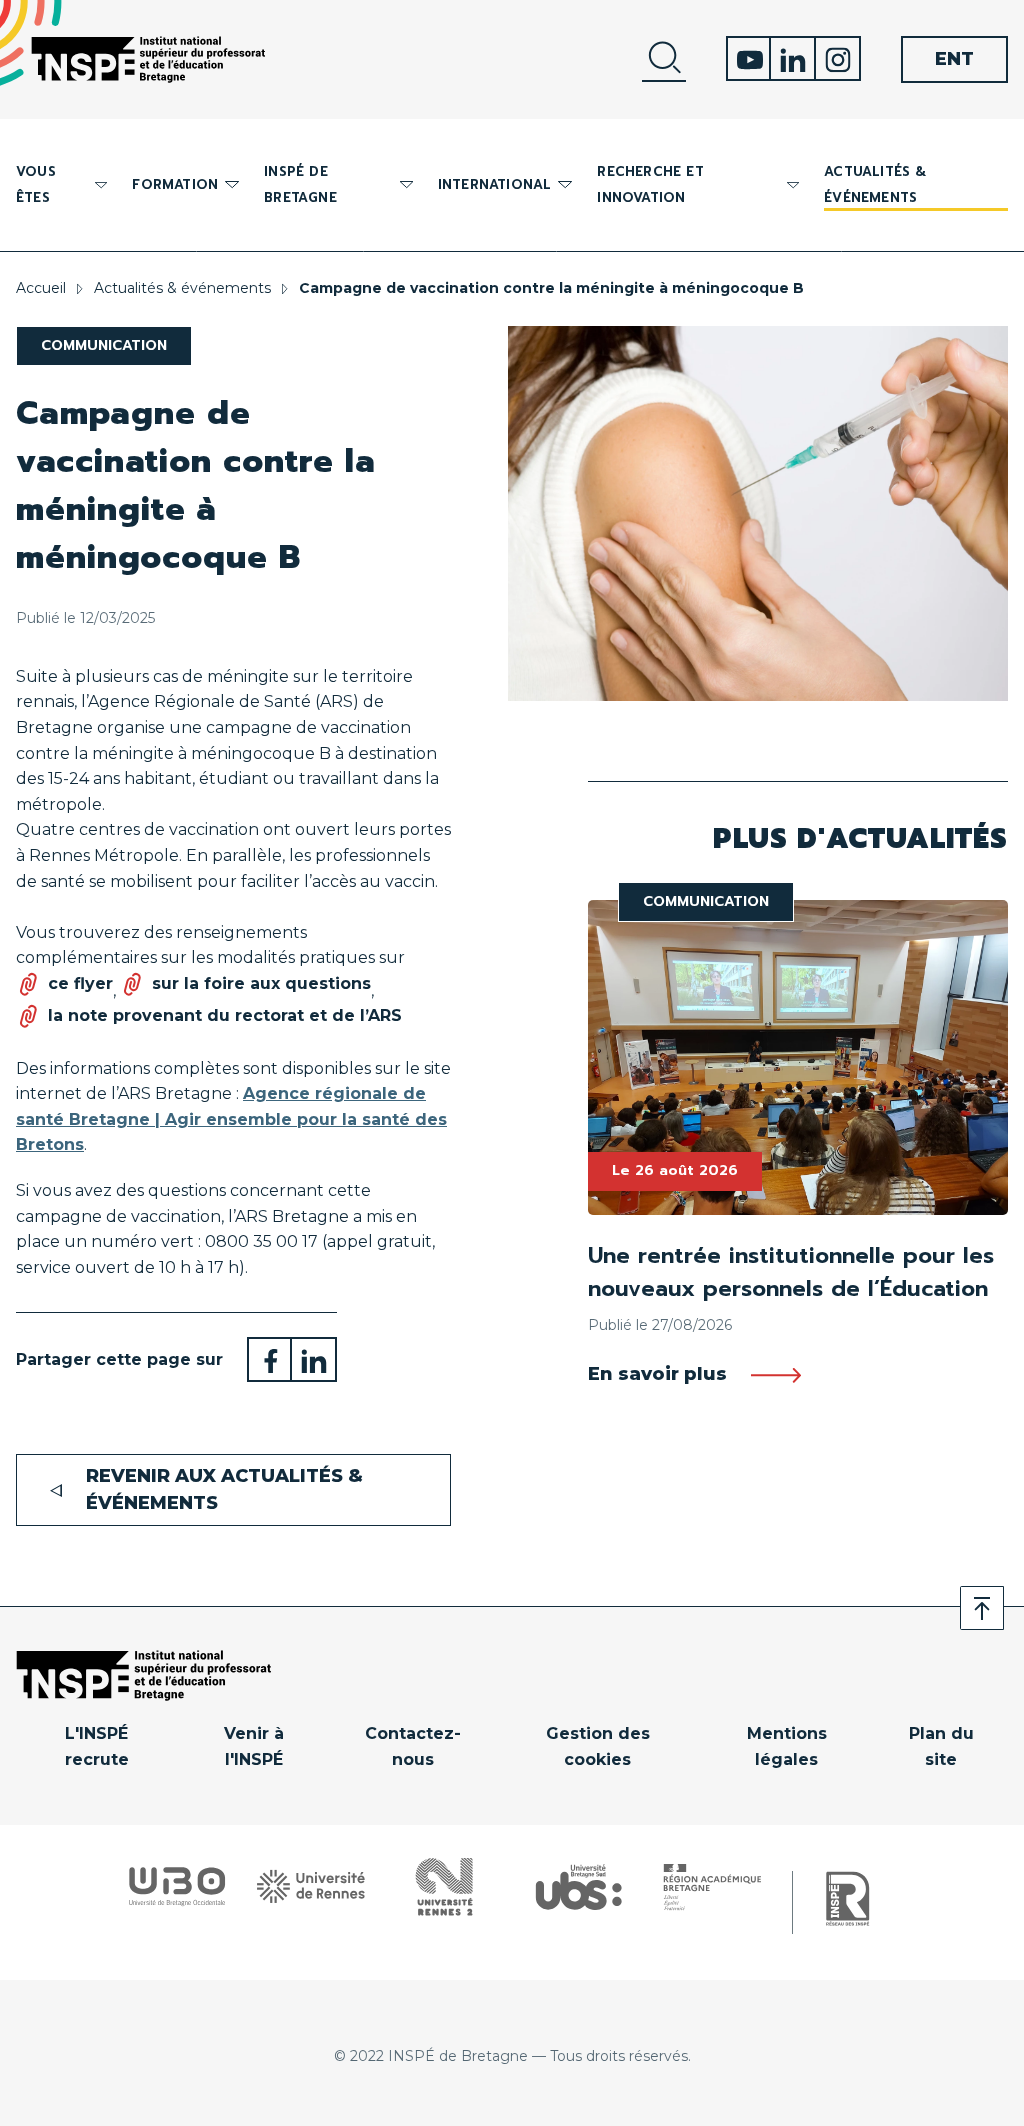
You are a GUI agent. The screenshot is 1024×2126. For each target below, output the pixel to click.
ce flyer (80, 983)
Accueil (41, 288)
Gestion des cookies (598, 1746)
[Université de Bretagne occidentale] (177, 1886)
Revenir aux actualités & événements (224, 1489)
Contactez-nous (413, 1746)
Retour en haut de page (982, 1608)
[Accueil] (148, 59)
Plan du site (941, 1746)
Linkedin (793, 58)
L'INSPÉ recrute (97, 1746)
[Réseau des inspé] (847, 1899)
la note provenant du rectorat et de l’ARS (225, 1015)
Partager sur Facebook (269, 1359)
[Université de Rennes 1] (311, 1886)
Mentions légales (787, 1746)
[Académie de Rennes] (712, 1887)
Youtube (748, 58)
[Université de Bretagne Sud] (579, 1887)
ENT (954, 59)
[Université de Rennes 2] (444, 1887)
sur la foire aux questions (261, 983)
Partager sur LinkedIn (314, 1359)
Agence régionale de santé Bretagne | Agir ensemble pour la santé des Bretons (231, 1119)
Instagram (838, 58)
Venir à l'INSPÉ (254, 1746)
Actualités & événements (875, 184)
